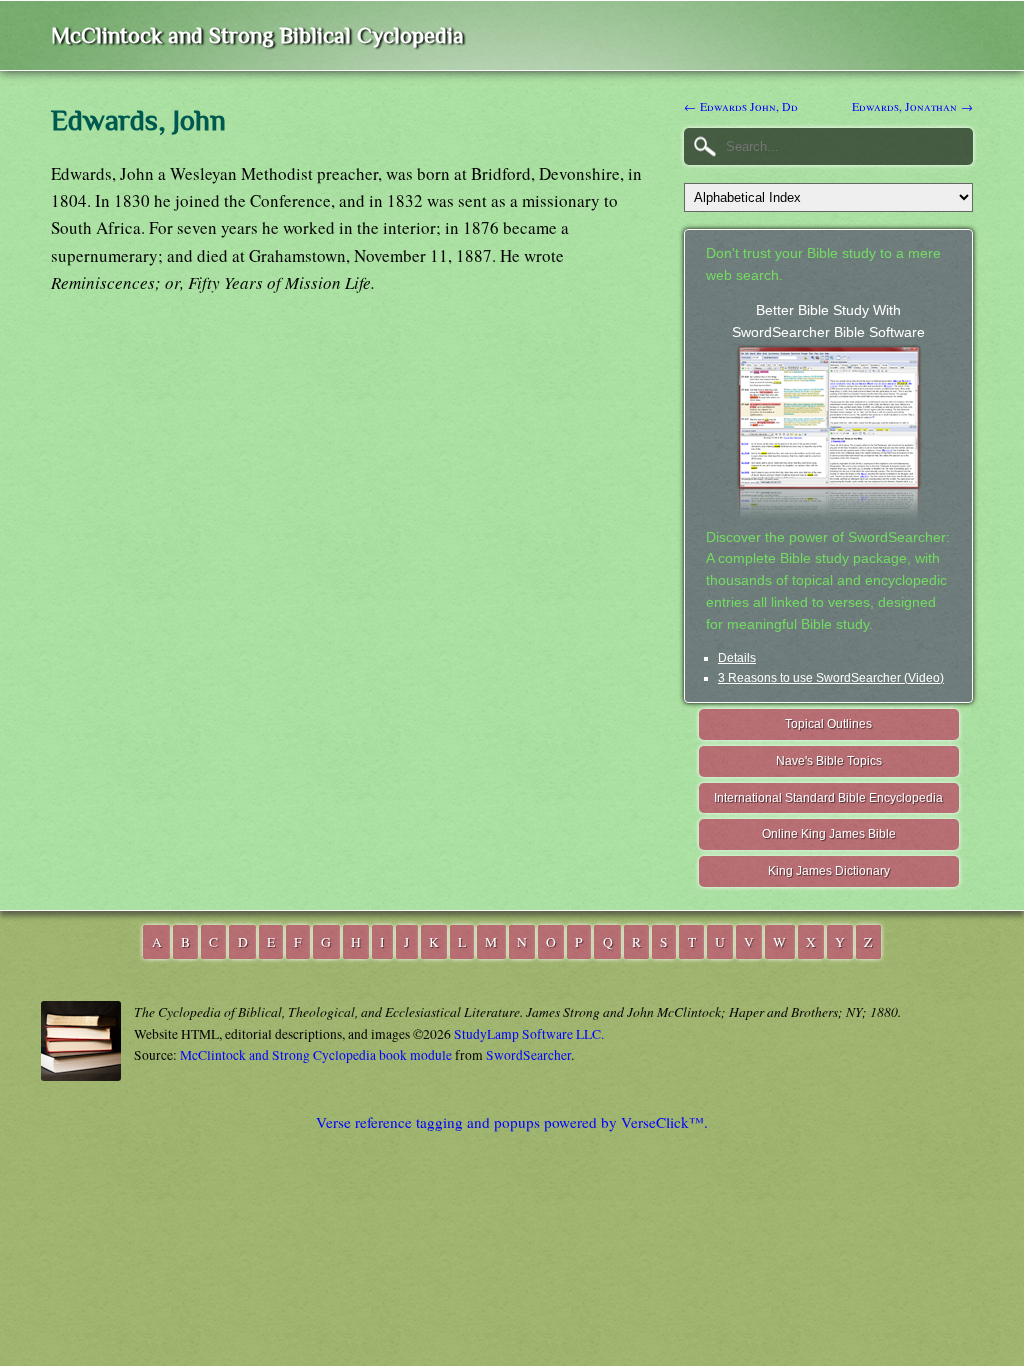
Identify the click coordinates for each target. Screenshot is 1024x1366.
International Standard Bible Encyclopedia (828, 798)
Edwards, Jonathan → (912, 106)
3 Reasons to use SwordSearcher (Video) (831, 678)
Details (737, 658)
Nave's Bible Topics (829, 761)
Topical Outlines (828, 724)
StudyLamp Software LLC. (529, 1034)
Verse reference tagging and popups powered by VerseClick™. (512, 1122)
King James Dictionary (829, 871)
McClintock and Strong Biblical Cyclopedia (257, 35)
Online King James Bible (829, 834)
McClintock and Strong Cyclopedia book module (316, 1055)
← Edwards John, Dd (741, 106)
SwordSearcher (528, 1055)
